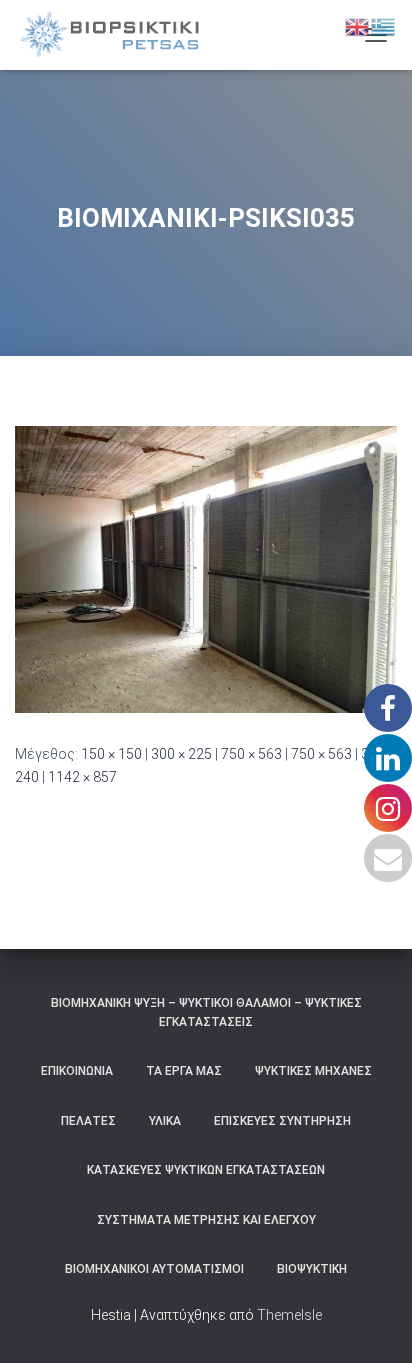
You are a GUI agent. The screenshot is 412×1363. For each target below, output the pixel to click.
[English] (358, 26)
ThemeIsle (289, 1315)
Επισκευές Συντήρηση (282, 1121)
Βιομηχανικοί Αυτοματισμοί (154, 1269)
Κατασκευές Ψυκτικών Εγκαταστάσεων (206, 1170)
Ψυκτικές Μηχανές (313, 1071)
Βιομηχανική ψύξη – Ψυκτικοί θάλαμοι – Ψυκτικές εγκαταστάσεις (206, 1012)
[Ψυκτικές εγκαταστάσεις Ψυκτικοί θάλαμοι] (117, 35)
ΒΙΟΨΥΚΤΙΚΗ (312, 1269)
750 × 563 (251, 754)
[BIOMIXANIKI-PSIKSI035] (206, 568)
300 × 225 (181, 754)
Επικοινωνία (77, 1071)
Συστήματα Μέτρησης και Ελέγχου (206, 1220)
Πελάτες (88, 1121)
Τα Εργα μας (184, 1071)
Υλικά (165, 1121)
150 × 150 (111, 754)
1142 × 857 (82, 777)
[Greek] (384, 26)
